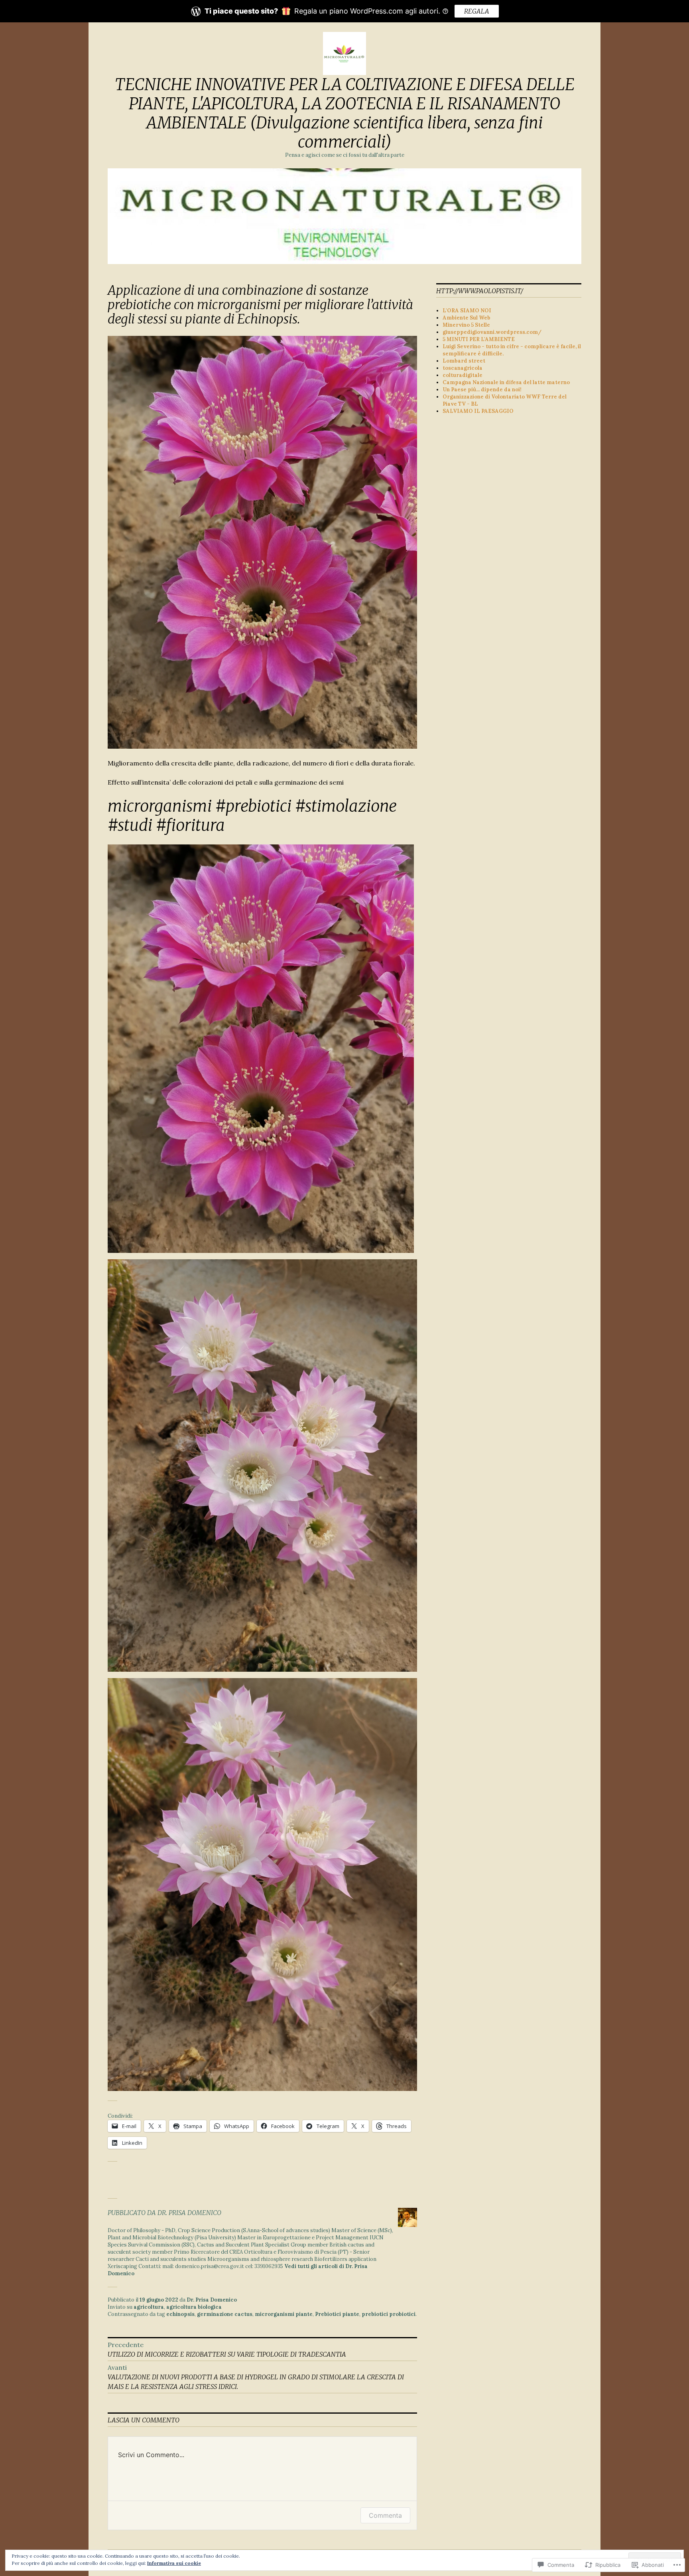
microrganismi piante (284, 2314)
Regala (477, 11)
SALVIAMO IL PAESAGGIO (478, 411)
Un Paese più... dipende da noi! (482, 390)
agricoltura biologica (194, 2307)
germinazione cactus (225, 2314)
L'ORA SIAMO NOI (467, 311)
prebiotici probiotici (389, 2314)
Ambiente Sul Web (467, 318)
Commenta (385, 2515)
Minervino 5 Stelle (466, 325)
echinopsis (180, 2314)
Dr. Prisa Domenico (212, 2300)
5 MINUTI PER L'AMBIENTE (479, 339)
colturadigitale (463, 375)
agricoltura (149, 2307)
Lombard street (464, 361)
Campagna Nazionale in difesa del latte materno (506, 382)
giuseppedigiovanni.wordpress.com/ (492, 332)
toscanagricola (463, 368)
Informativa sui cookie (174, 2563)
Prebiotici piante (337, 2314)
